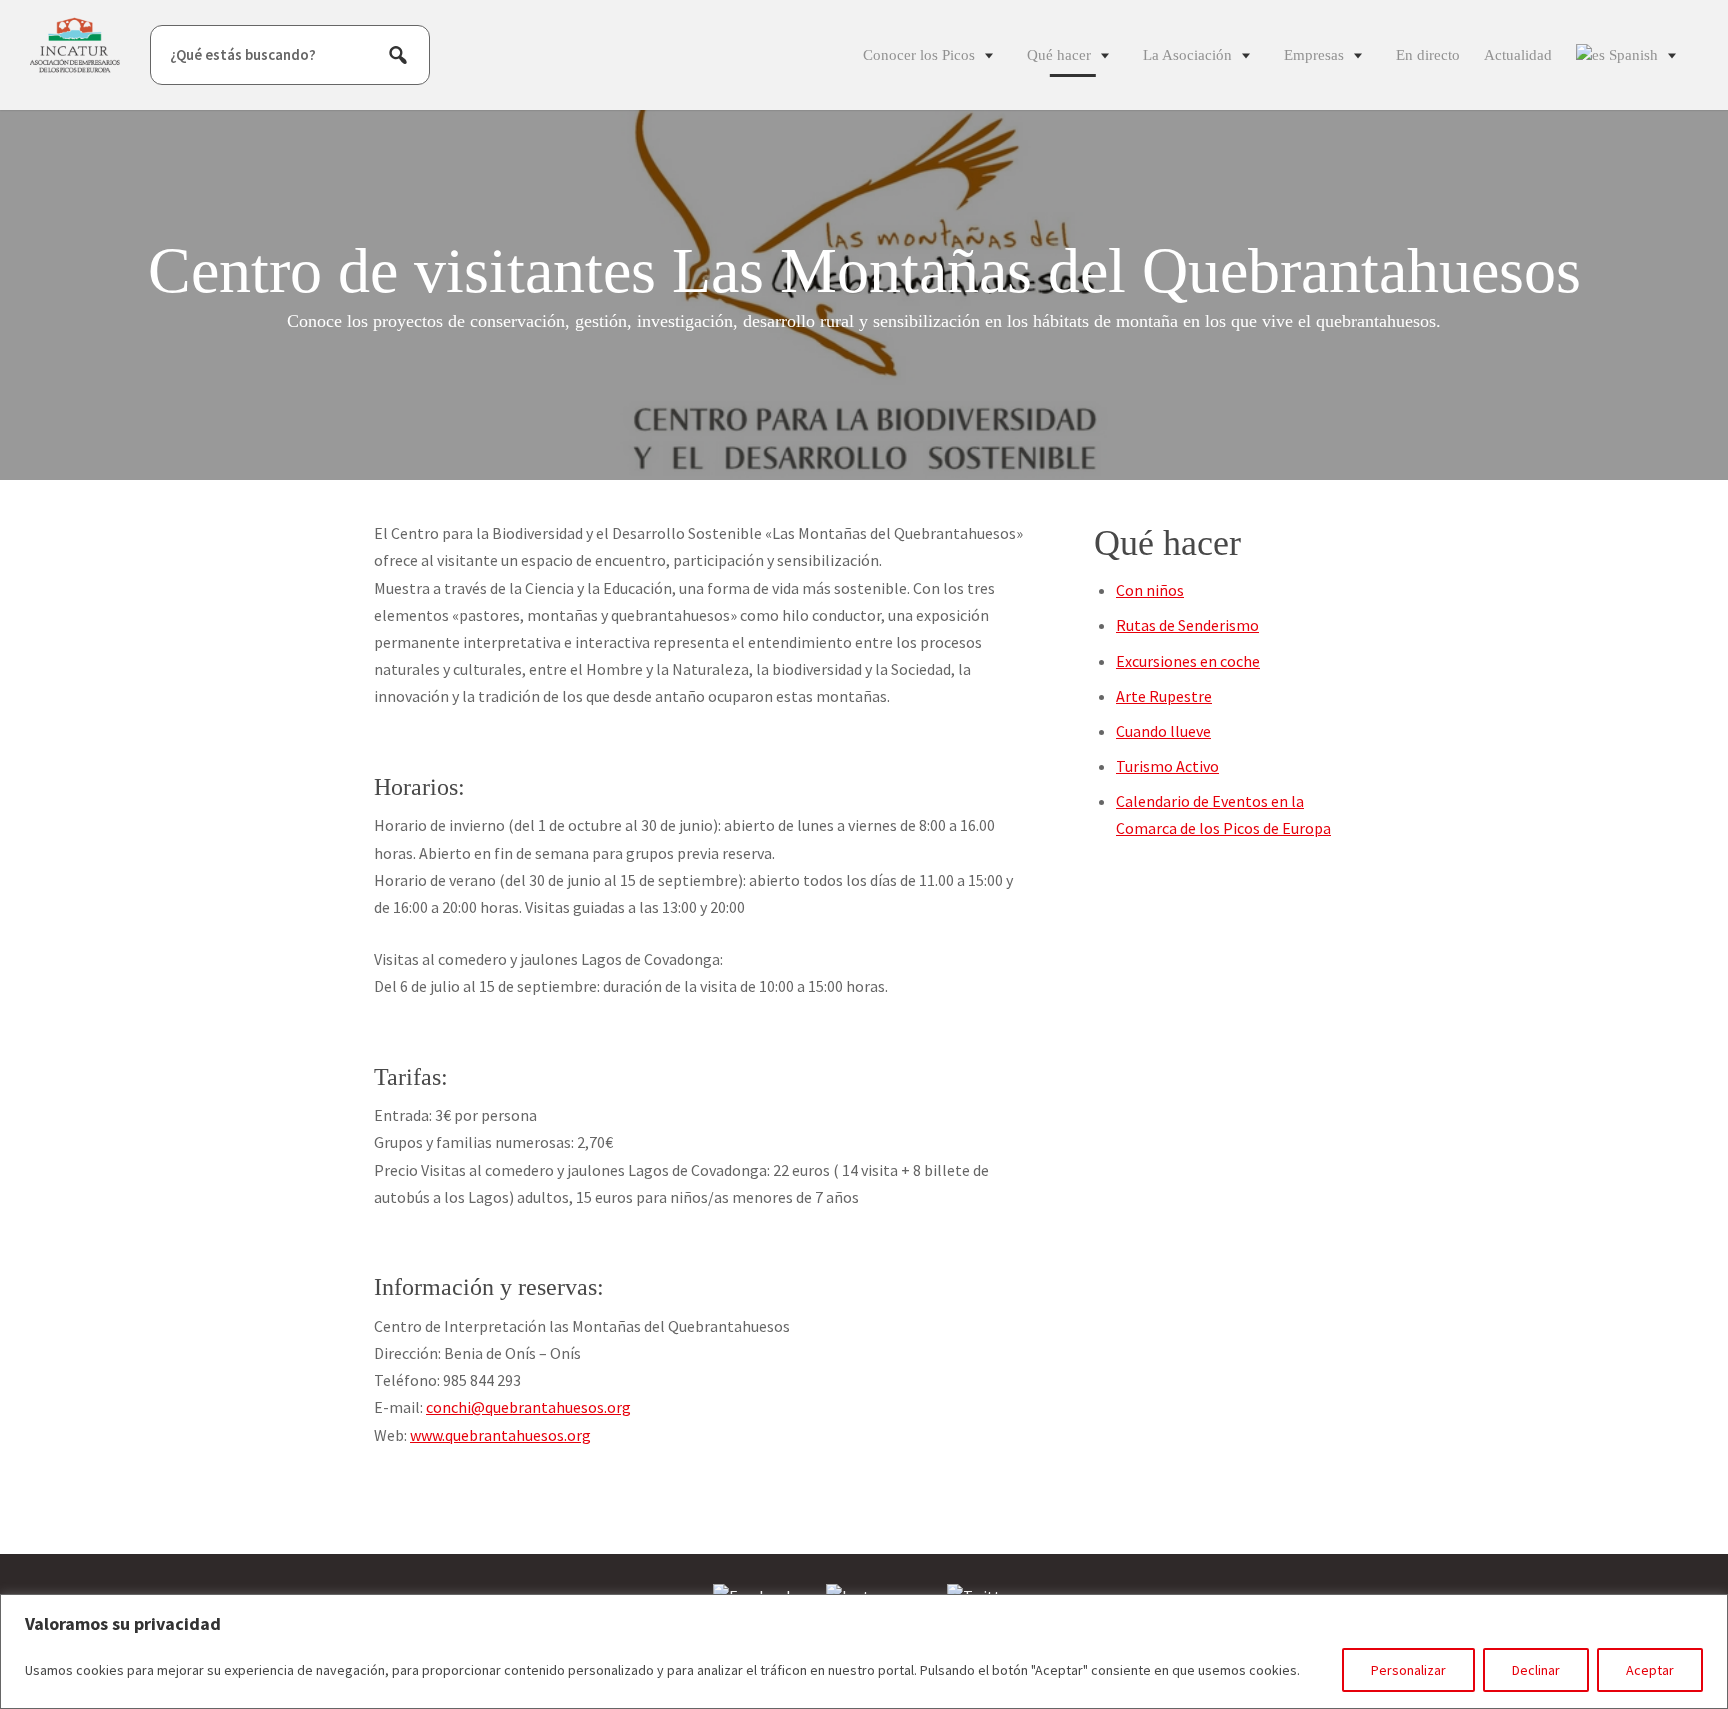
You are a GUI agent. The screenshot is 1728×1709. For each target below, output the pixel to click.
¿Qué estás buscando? (243, 54)
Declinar (1536, 1670)
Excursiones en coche (1188, 661)
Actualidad (1518, 55)
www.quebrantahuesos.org (500, 1435)
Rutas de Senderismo (1187, 625)
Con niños (1150, 590)
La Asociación (1187, 55)
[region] (864, 1651)
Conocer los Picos (919, 55)
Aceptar (1650, 1670)
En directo (1428, 55)
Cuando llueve (1163, 731)
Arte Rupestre (1164, 696)
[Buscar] (398, 55)
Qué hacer (1059, 55)
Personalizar (1408, 1670)
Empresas (1314, 55)
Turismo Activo (1167, 766)
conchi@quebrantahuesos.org (528, 1407)
